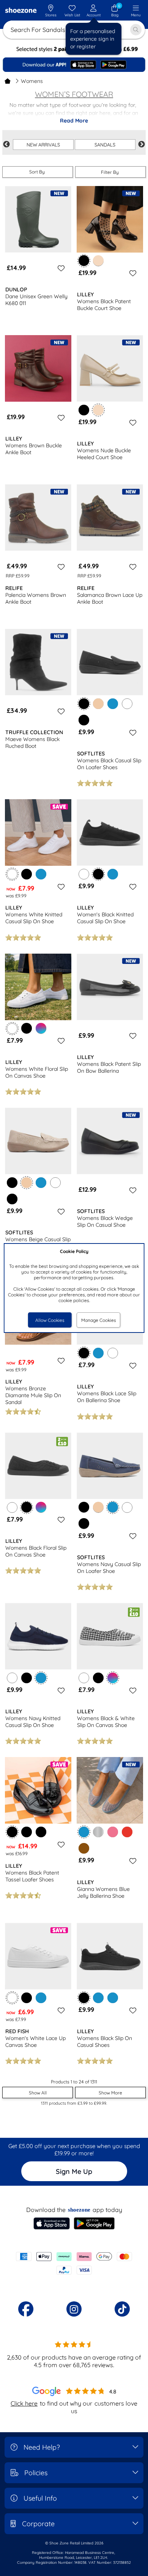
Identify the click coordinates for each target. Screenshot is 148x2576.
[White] (127, 704)
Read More (74, 121)
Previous (6, 145)
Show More (110, 2093)
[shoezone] (21, 11)
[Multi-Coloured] (41, 1028)
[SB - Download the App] (74, 65)
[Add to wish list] (60, 268)
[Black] (84, 410)
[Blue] (113, 704)
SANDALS (105, 145)
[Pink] (113, 1832)
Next (142, 145)
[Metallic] (98, 1832)
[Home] (8, 81)
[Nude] (98, 261)
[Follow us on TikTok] (122, 2309)
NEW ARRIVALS (43, 145)
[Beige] (98, 704)
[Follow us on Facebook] (26, 2309)
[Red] (127, 1832)
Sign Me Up (74, 2171)
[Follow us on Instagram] (74, 2309)
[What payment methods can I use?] (74, 2263)
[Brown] (84, 1848)
